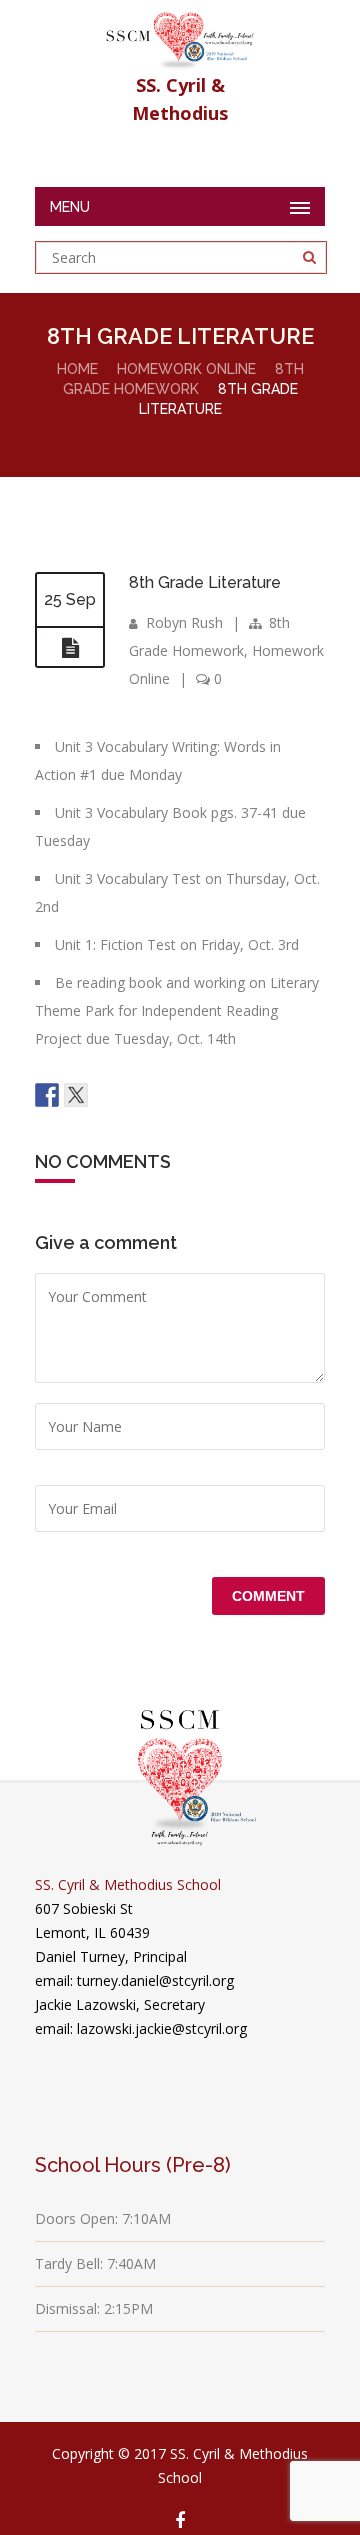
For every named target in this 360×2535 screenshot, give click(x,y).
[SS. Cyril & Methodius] (180, 35)
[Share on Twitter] (76, 1095)
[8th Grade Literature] (70, 648)
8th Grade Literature (205, 582)
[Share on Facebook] (47, 1095)
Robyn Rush (184, 622)
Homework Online (186, 369)
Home (77, 369)
